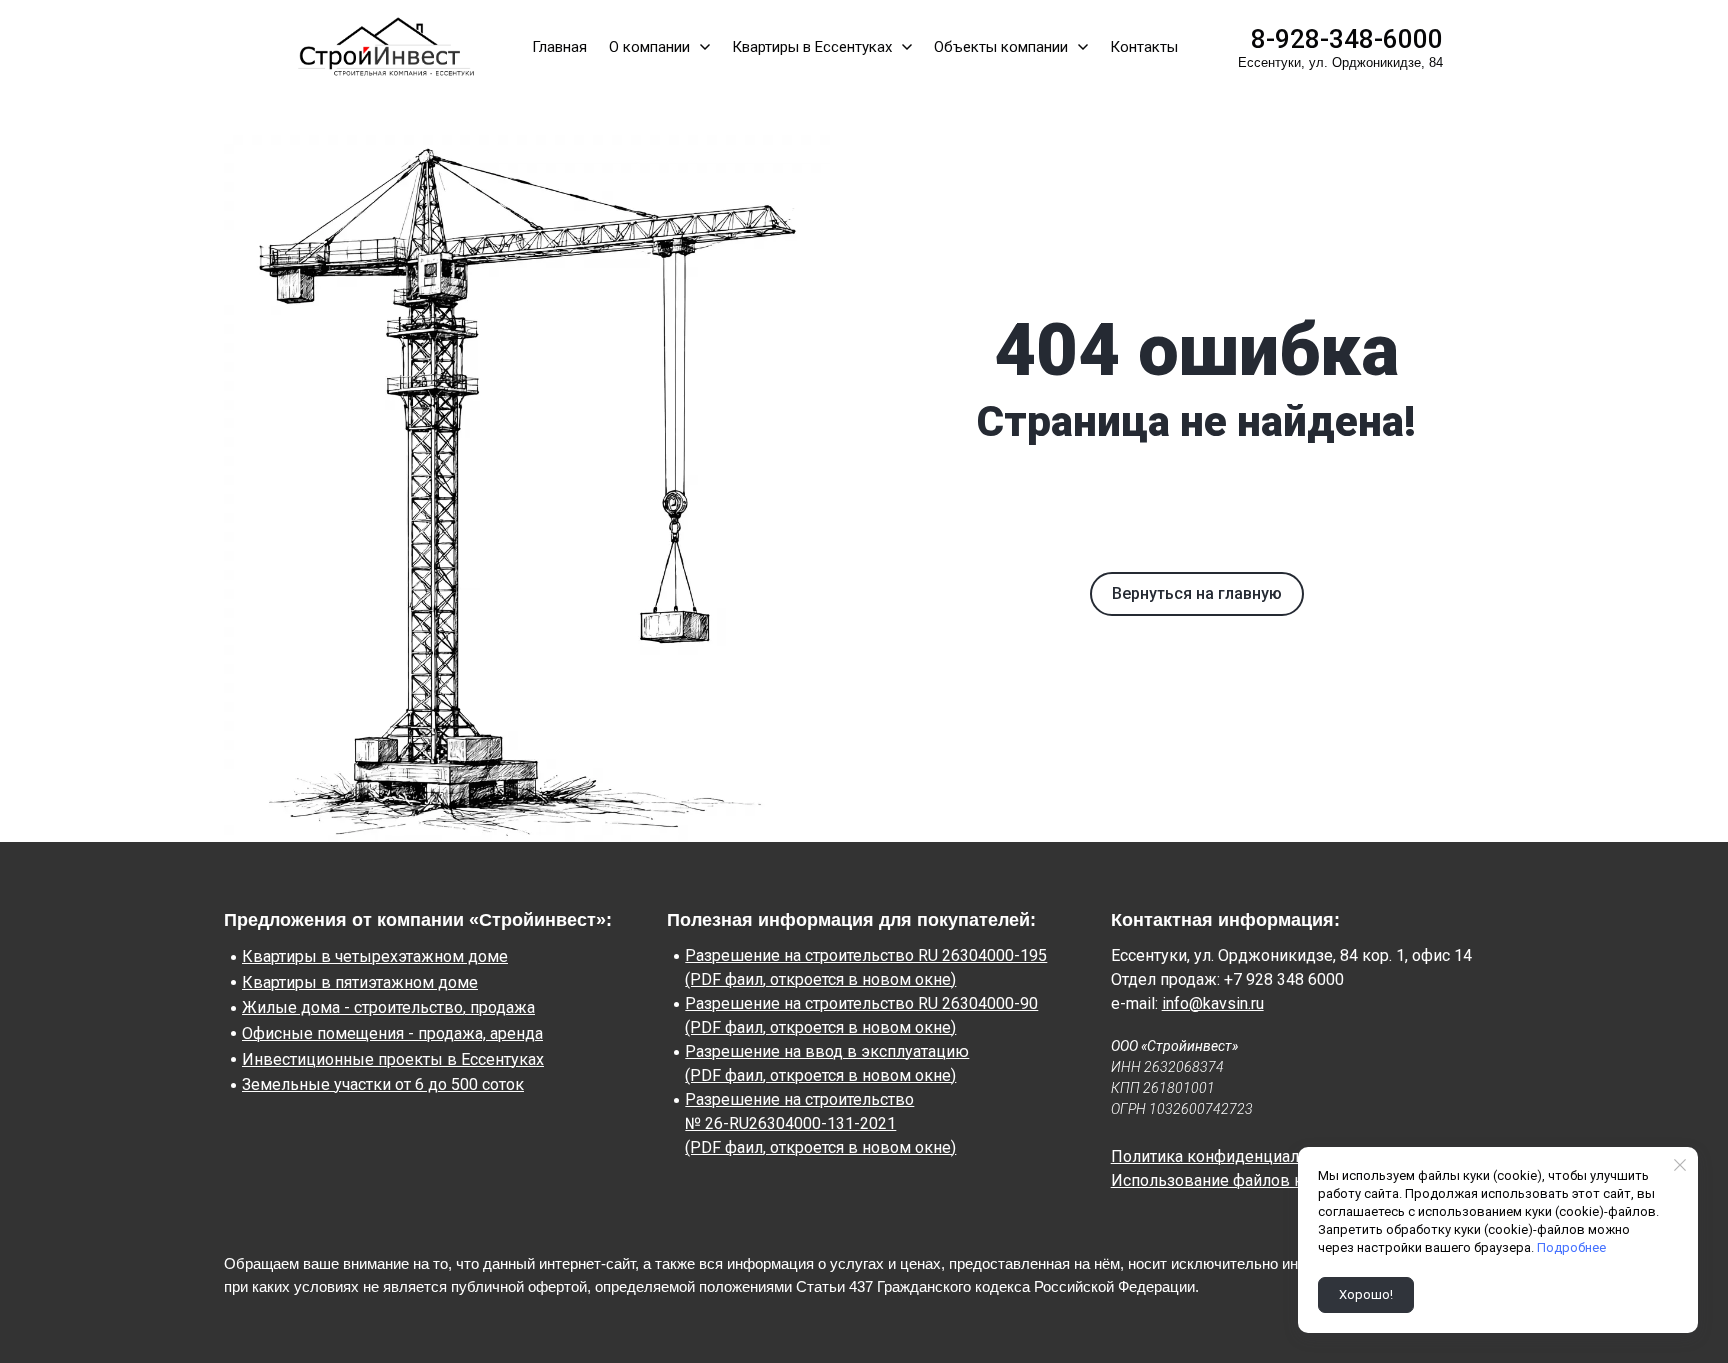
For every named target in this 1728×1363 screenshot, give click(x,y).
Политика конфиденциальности (1230, 1156)
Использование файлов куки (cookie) (1250, 1180)
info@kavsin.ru (1213, 1003)
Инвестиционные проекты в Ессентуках (393, 1059)
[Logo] (382, 47)
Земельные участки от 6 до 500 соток (383, 1084)
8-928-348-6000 (1347, 39)
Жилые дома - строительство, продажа (388, 1007)
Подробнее (1571, 1247)
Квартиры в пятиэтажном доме (360, 982)
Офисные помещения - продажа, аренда (392, 1033)
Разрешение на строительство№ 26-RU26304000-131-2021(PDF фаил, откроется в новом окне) (820, 1123)
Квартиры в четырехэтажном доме (375, 956)
